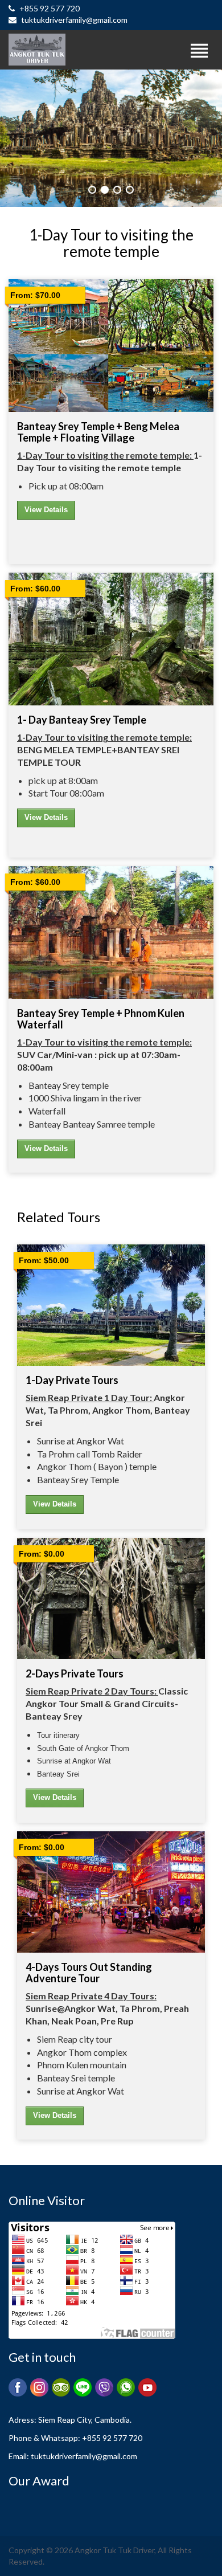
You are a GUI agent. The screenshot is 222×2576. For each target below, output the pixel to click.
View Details (46, 510)
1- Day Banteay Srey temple (82, 720)
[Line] (83, 2387)
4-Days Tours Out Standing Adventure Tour (89, 1973)
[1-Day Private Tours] (111, 1305)
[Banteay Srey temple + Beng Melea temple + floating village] (111, 345)
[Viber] (104, 2387)
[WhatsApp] (126, 2387)
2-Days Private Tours (75, 1673)
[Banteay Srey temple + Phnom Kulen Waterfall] (111, 932)
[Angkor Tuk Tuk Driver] (74, 50)
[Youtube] (147, 2387)
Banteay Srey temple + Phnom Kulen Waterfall (101, 1019)
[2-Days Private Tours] (111, 1599)
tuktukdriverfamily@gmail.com (73, 20)
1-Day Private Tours (72, 1380)
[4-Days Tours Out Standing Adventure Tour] (111, 1892)
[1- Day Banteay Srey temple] (111, 639)
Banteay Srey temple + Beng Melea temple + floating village (98, 432)
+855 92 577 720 (49, 8)
